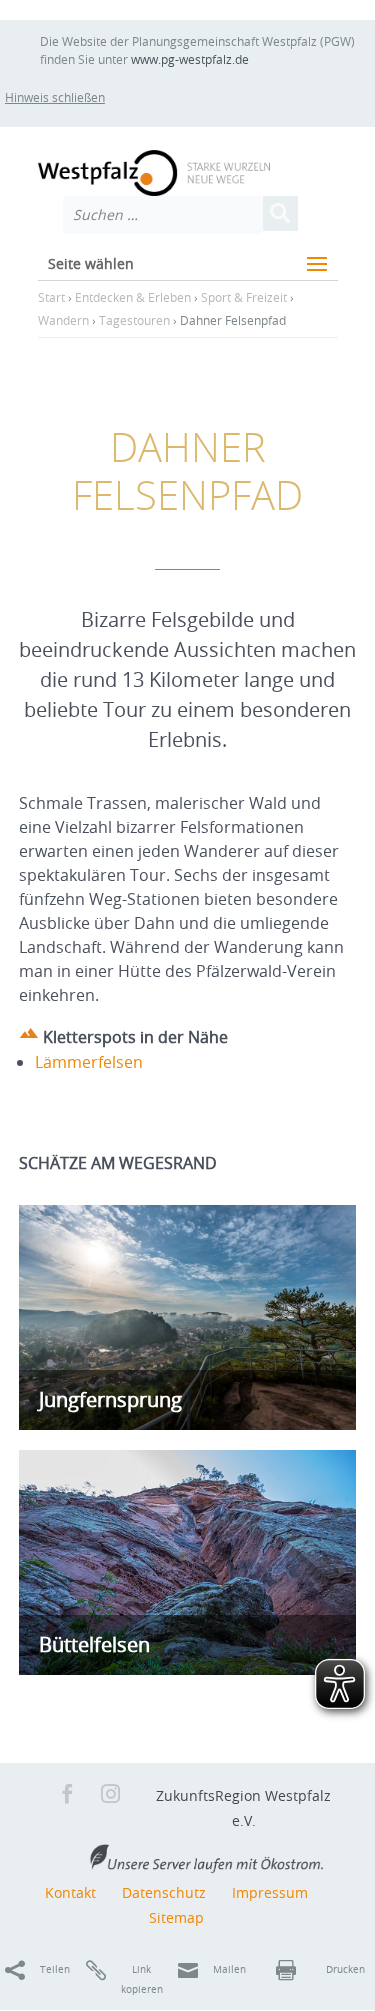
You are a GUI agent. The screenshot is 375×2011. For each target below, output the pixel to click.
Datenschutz (164, 1892)
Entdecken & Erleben (133, 297)
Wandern (63, 320)
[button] (72, 97)
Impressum (270, 1892)
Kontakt (70, 1892)
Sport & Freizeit (244, 297)
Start (51, 297)
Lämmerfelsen (89, 1062)
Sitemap (176, 1917)
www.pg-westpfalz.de (190, 59)
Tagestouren (134, 320)
